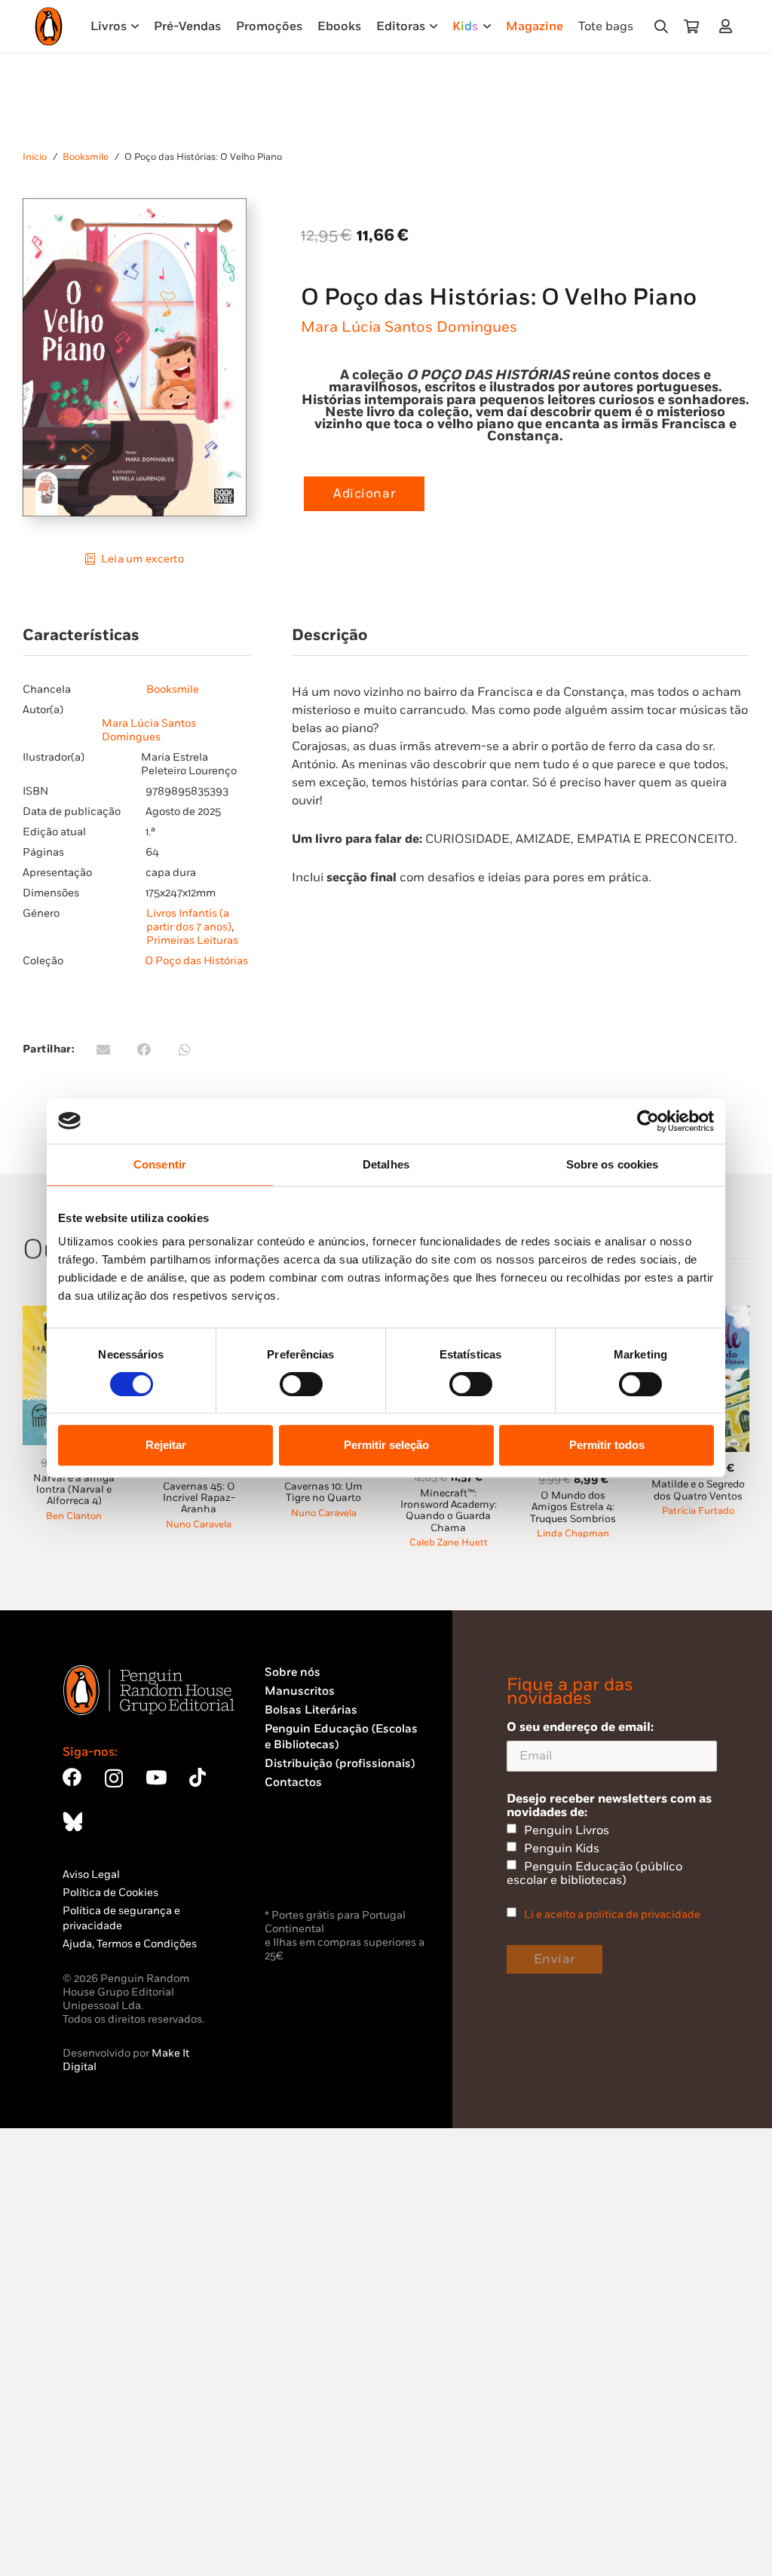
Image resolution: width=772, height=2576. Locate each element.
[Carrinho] (691, 26)
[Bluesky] (72, 1821)
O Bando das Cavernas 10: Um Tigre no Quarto (323, 1486)
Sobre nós (293, 1672)
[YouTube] (156, 1777)
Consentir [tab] (160, 1164)
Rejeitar (166, 1445)
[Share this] (144, 1049)
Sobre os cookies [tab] (613, 1164)
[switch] (301, 1384)
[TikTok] (198, 1777)
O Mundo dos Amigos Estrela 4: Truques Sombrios (573, 1507)
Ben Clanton (74, 1516)
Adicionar (364, 494)
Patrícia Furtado (698, 1511)
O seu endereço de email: (580, 1727)
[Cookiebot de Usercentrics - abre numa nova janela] (648, 1121)
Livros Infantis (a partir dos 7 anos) (189, 920)
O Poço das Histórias (196, 961)
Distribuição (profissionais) (340, 1764)
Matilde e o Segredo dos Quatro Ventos (698, 1490)
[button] (661, 26)
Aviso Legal (91, 1875)
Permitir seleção (386, 1445)
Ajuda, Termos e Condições (130, 1944)
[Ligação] (729, 26)
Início (35, 157)
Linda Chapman (573, 1534)
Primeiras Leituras (192, 940)
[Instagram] (114, 1778)
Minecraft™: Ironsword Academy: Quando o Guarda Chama (449, 1511)
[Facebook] (72, 1777)
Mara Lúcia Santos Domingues (409, 327)
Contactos (293, 1783)
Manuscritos (300, 1691)
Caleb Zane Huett (449, 1543)
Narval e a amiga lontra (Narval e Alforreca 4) (74, 1490)
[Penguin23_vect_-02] (310, 1866)
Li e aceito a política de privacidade (612, 1914)
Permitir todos (607, 1445)
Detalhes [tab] (386, 1164)
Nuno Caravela (199, 1525)
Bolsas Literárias (311, 1710)
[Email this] (103, 1049)
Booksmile (86, 157)
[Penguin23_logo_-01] (49, 26)
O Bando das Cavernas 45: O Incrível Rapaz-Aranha (199, 1492)
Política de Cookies (110, 1893)
